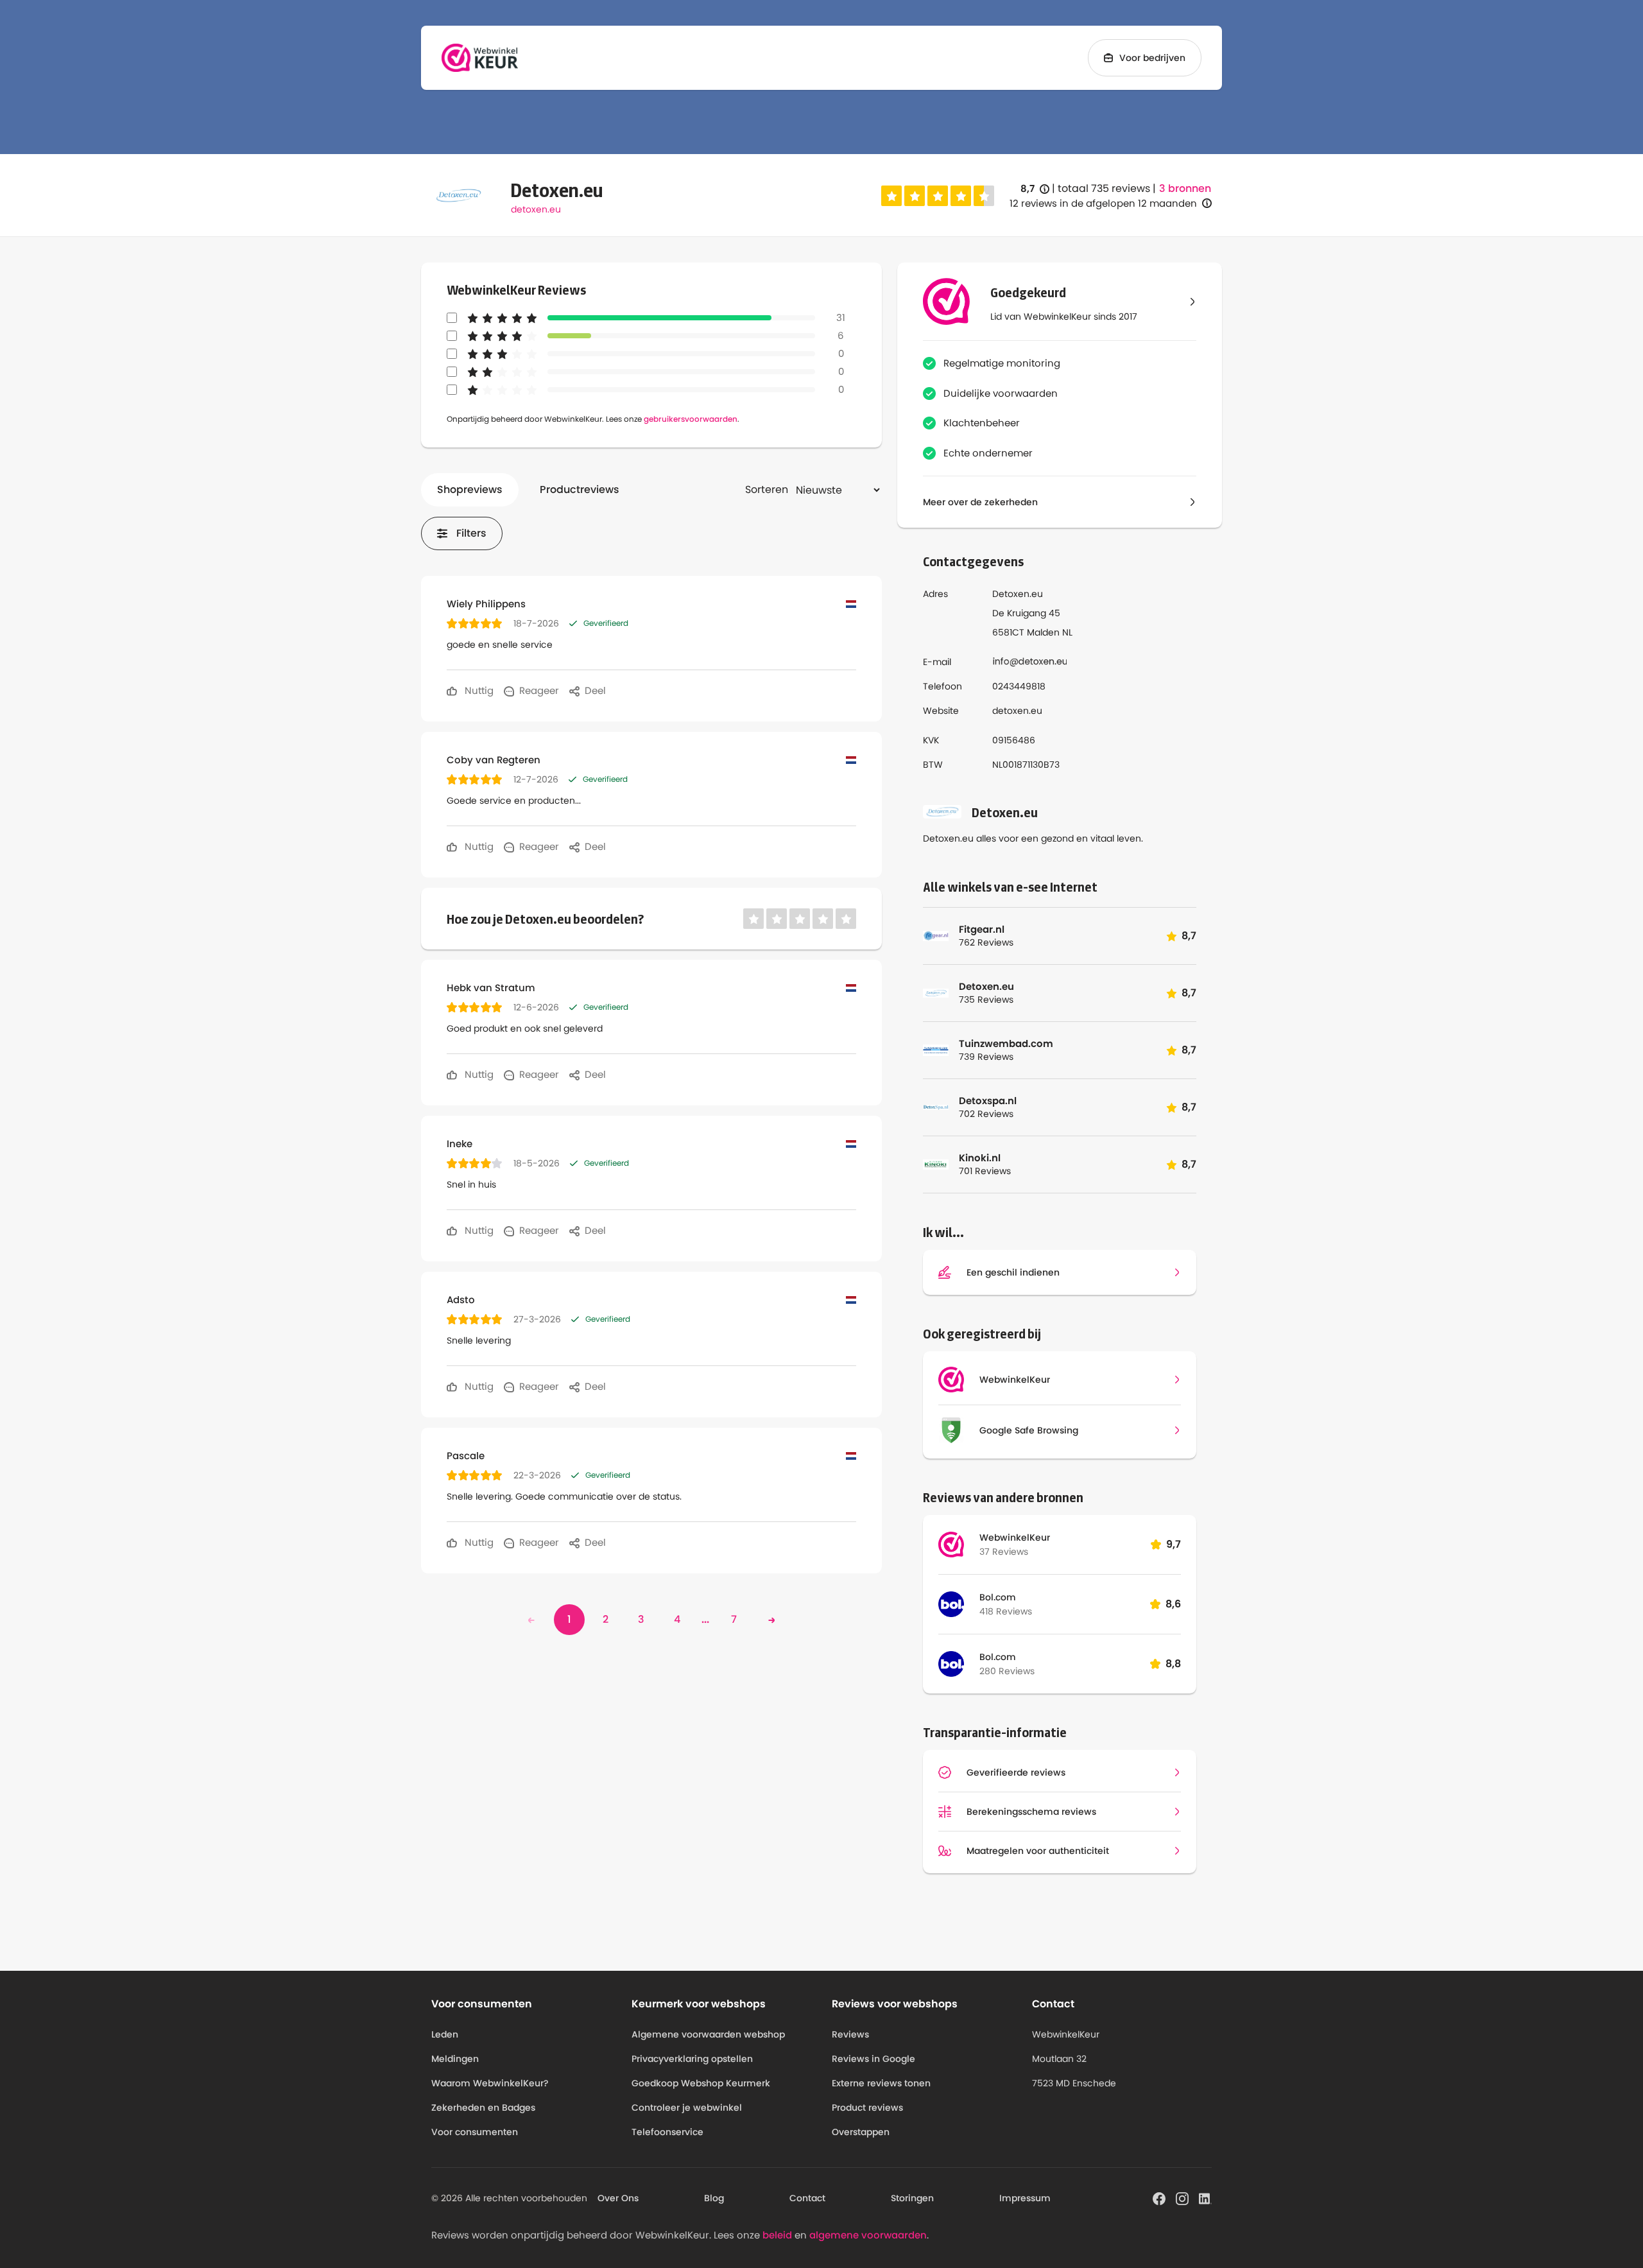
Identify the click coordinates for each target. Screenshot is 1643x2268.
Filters (471, 533)
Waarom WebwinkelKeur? (490, 2083)
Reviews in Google (873, 2059)
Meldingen (455, 2059)
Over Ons (618, 2198)
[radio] (891, 196)
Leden (445, 2034)
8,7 (1035, 189)
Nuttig (478, 690)
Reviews (850, 2034)
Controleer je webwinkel (687, 2108)
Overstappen (861, 2132)
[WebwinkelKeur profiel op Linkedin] (1205, 2197)
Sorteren (767, 489)
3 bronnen (1185, 189)
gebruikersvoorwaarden (691, 419)
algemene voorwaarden (868, 2235)
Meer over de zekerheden (980, 502)
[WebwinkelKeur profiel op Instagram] (1182, 2197)
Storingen (912, 2198)
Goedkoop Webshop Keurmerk (701, 2083)
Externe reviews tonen (881, 2083)
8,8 (1173, 1664)
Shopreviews (470, 489)
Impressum (1025, 2198)
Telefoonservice (667, 2132)
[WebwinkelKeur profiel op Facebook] (1159, 2197)
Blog (714, 2198)
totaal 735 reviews (1104, 188)
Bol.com (998, 1597)
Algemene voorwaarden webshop (708, 2034)
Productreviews (580, 489)
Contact (807, 2198)
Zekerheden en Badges (483, 2108)
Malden (1043, 632)
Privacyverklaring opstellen (692, 2059)
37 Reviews (1004, 1552)
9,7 (1174, 1544)
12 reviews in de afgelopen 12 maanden (1103, 203)
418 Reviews (1006, 1611)
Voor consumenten (475, 2132)
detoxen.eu (536, 209)
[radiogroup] (938, 196)
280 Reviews (1007, 1671)
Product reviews (867, 2108)
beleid (777, 2235)
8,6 (1173, 1604)
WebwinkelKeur (1015, 1537)
